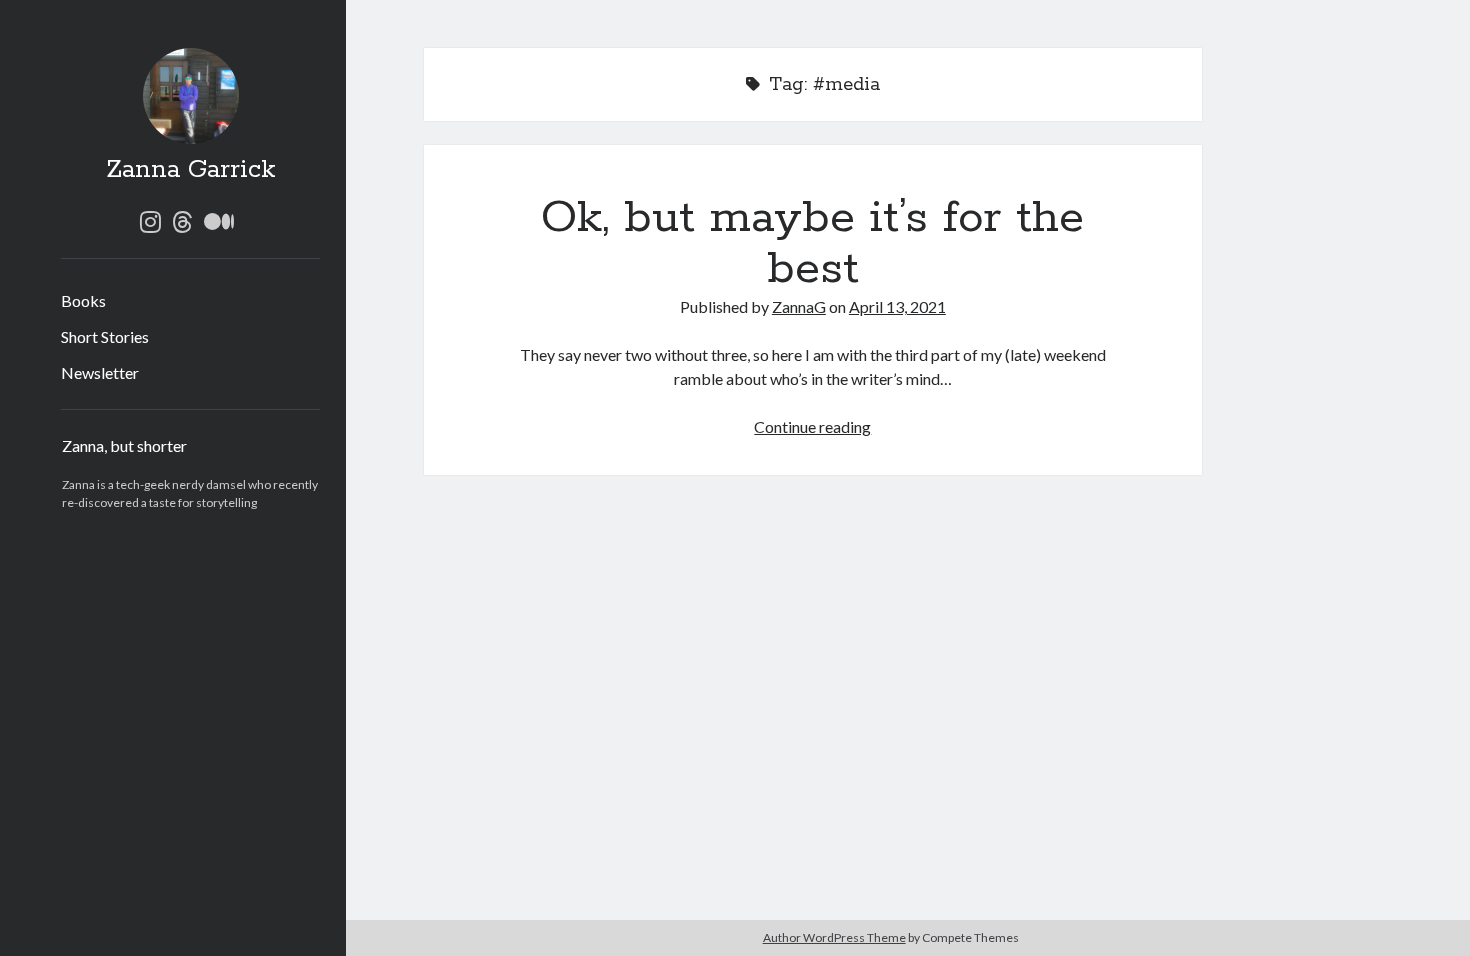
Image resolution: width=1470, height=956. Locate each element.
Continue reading (812, 426)
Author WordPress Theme (834, 937)
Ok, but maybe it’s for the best (812, 243)
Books (83, 300)
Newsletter (100, 372)
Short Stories (105, 336)
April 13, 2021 (897, 306)
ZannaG (799, 306)
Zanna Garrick (191, 170)
